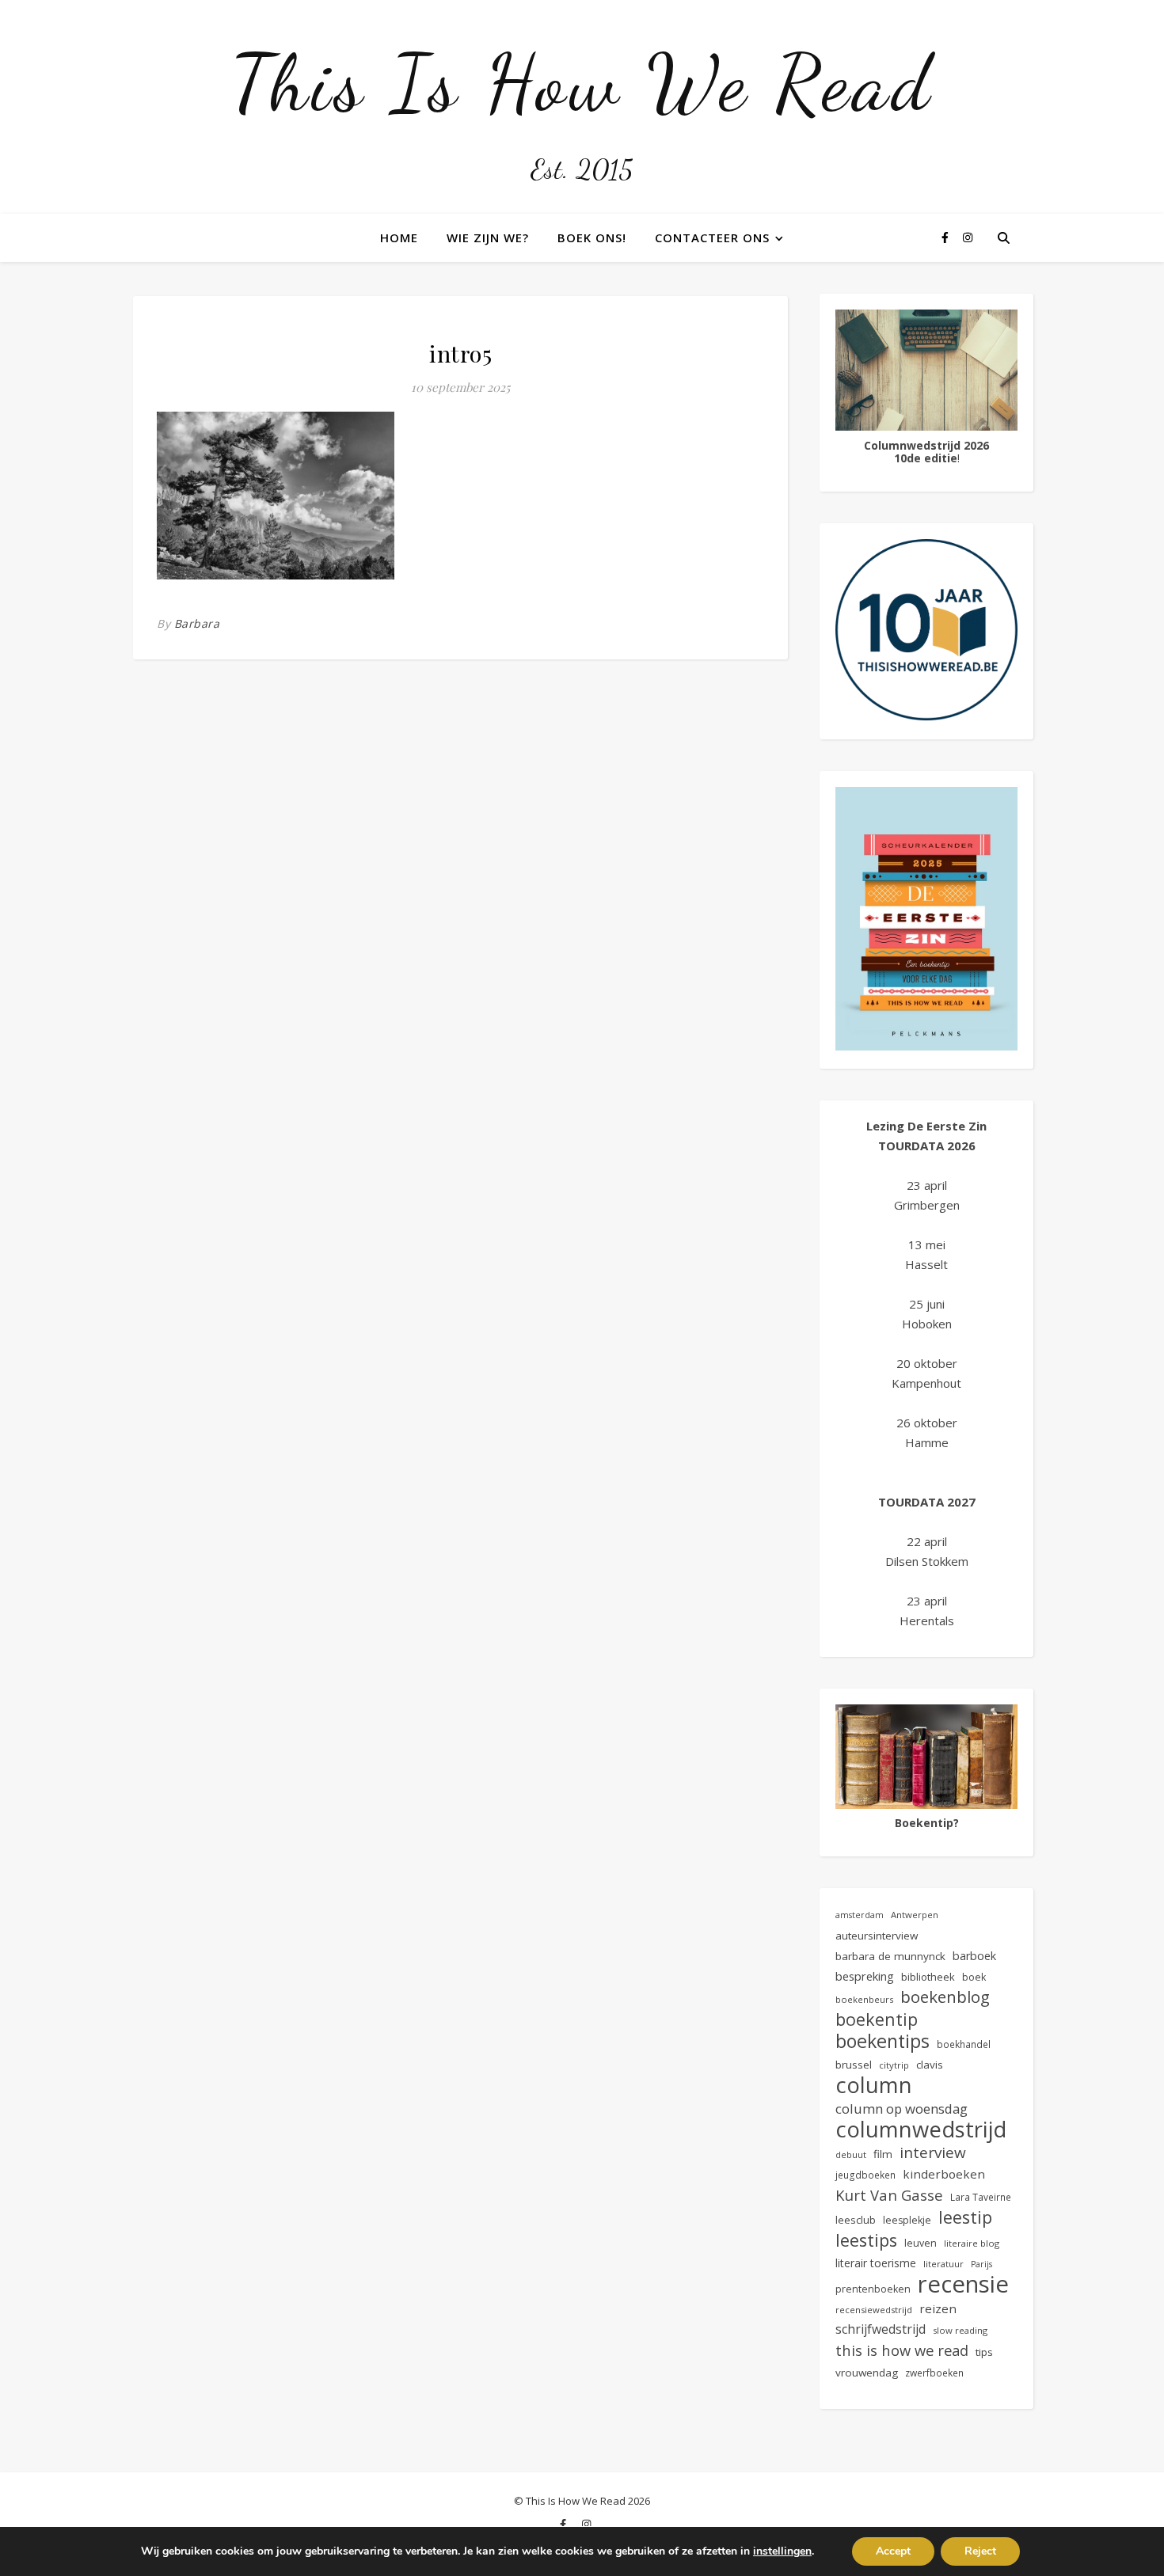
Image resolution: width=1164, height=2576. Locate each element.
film (883, 2154)
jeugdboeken (865, 2175)
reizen (938, 2308)
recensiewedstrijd (874, 2310)
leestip (965, 2217)
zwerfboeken (934, 2373)
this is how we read (902, 2350)
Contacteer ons (712, 237)
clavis (930, 2065)
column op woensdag (902, 2109)
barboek (974, 1956)
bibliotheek (928, 1977)
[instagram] (968, 237)
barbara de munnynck (890, 1956)
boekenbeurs (864, 1999)
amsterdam (860, 1915)
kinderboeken (944, 2174)
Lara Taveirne (981, 2197)
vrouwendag (867, 2373)
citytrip (894, 2065)
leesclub (856, 2220)
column (874, 2085)
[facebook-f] (947, 237)
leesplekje (907, 2220)
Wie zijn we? (488, 237)
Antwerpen (915, 1915)
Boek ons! (592, 237)
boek (974, 1977)
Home (399, 237)
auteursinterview (877, 1936)
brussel (854, 2065)
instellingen (782, 2551)
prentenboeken (873, 2289)
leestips (866, 2240)
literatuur (943, 2264)
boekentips (883, 2041)
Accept (893, 2551)
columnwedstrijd (921, 2129)
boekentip (877, 2019)
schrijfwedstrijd (881, 2329)
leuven (921, 2243)
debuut (851, 2154)
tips (984, 2352)
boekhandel (964, 2044)
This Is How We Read (582, 83)
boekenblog (945, 1997)
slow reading (960, 2330)
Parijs (981, 2264)
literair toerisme (876, 2263)
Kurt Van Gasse (889, 2195)
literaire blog (972, 2243)
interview (933, 2153)
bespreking (865, 1976)
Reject (980, 2551)
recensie (963, 2284)
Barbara (197, 623)
